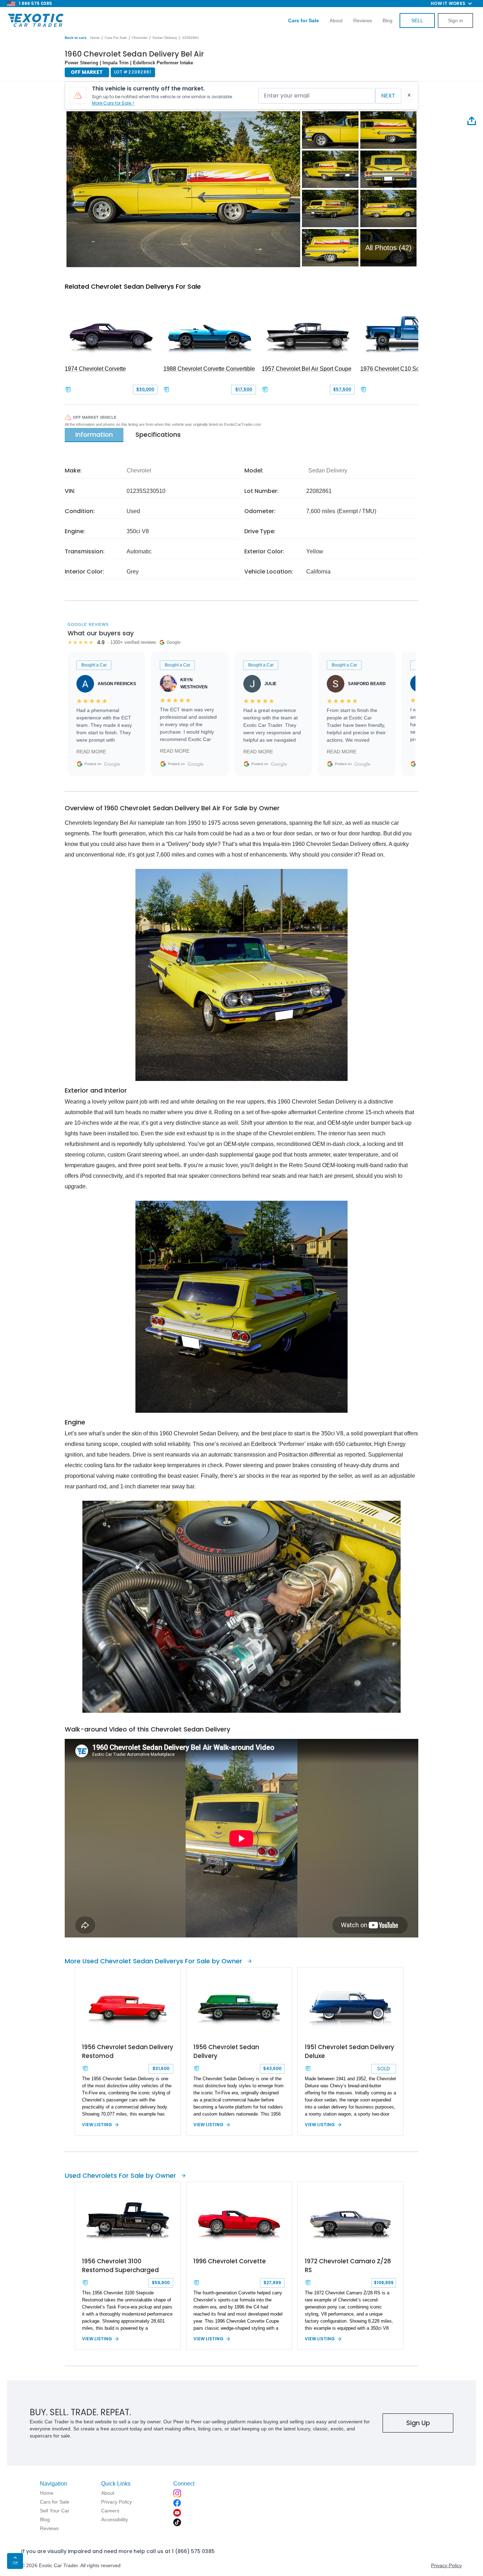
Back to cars (76, 38)
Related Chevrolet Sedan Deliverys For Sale (133, 286)
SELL (417, 20)
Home (95, 38)
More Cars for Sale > (113, 103)
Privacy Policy (446, 2565)
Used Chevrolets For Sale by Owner (120, 2175)
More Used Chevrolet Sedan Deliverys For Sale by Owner (153, 1961)
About (336, 20)
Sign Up (418, 2423)
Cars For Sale (116, 38)
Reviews (363, 20)
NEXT (388, 96)
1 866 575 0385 (35, 3)
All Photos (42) (388, 248)
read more (91, 752)
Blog (388, 20)
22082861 (191, 38)
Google (112, 764)
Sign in (456, 20)
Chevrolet (140, 38)
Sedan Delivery (165, 38)
